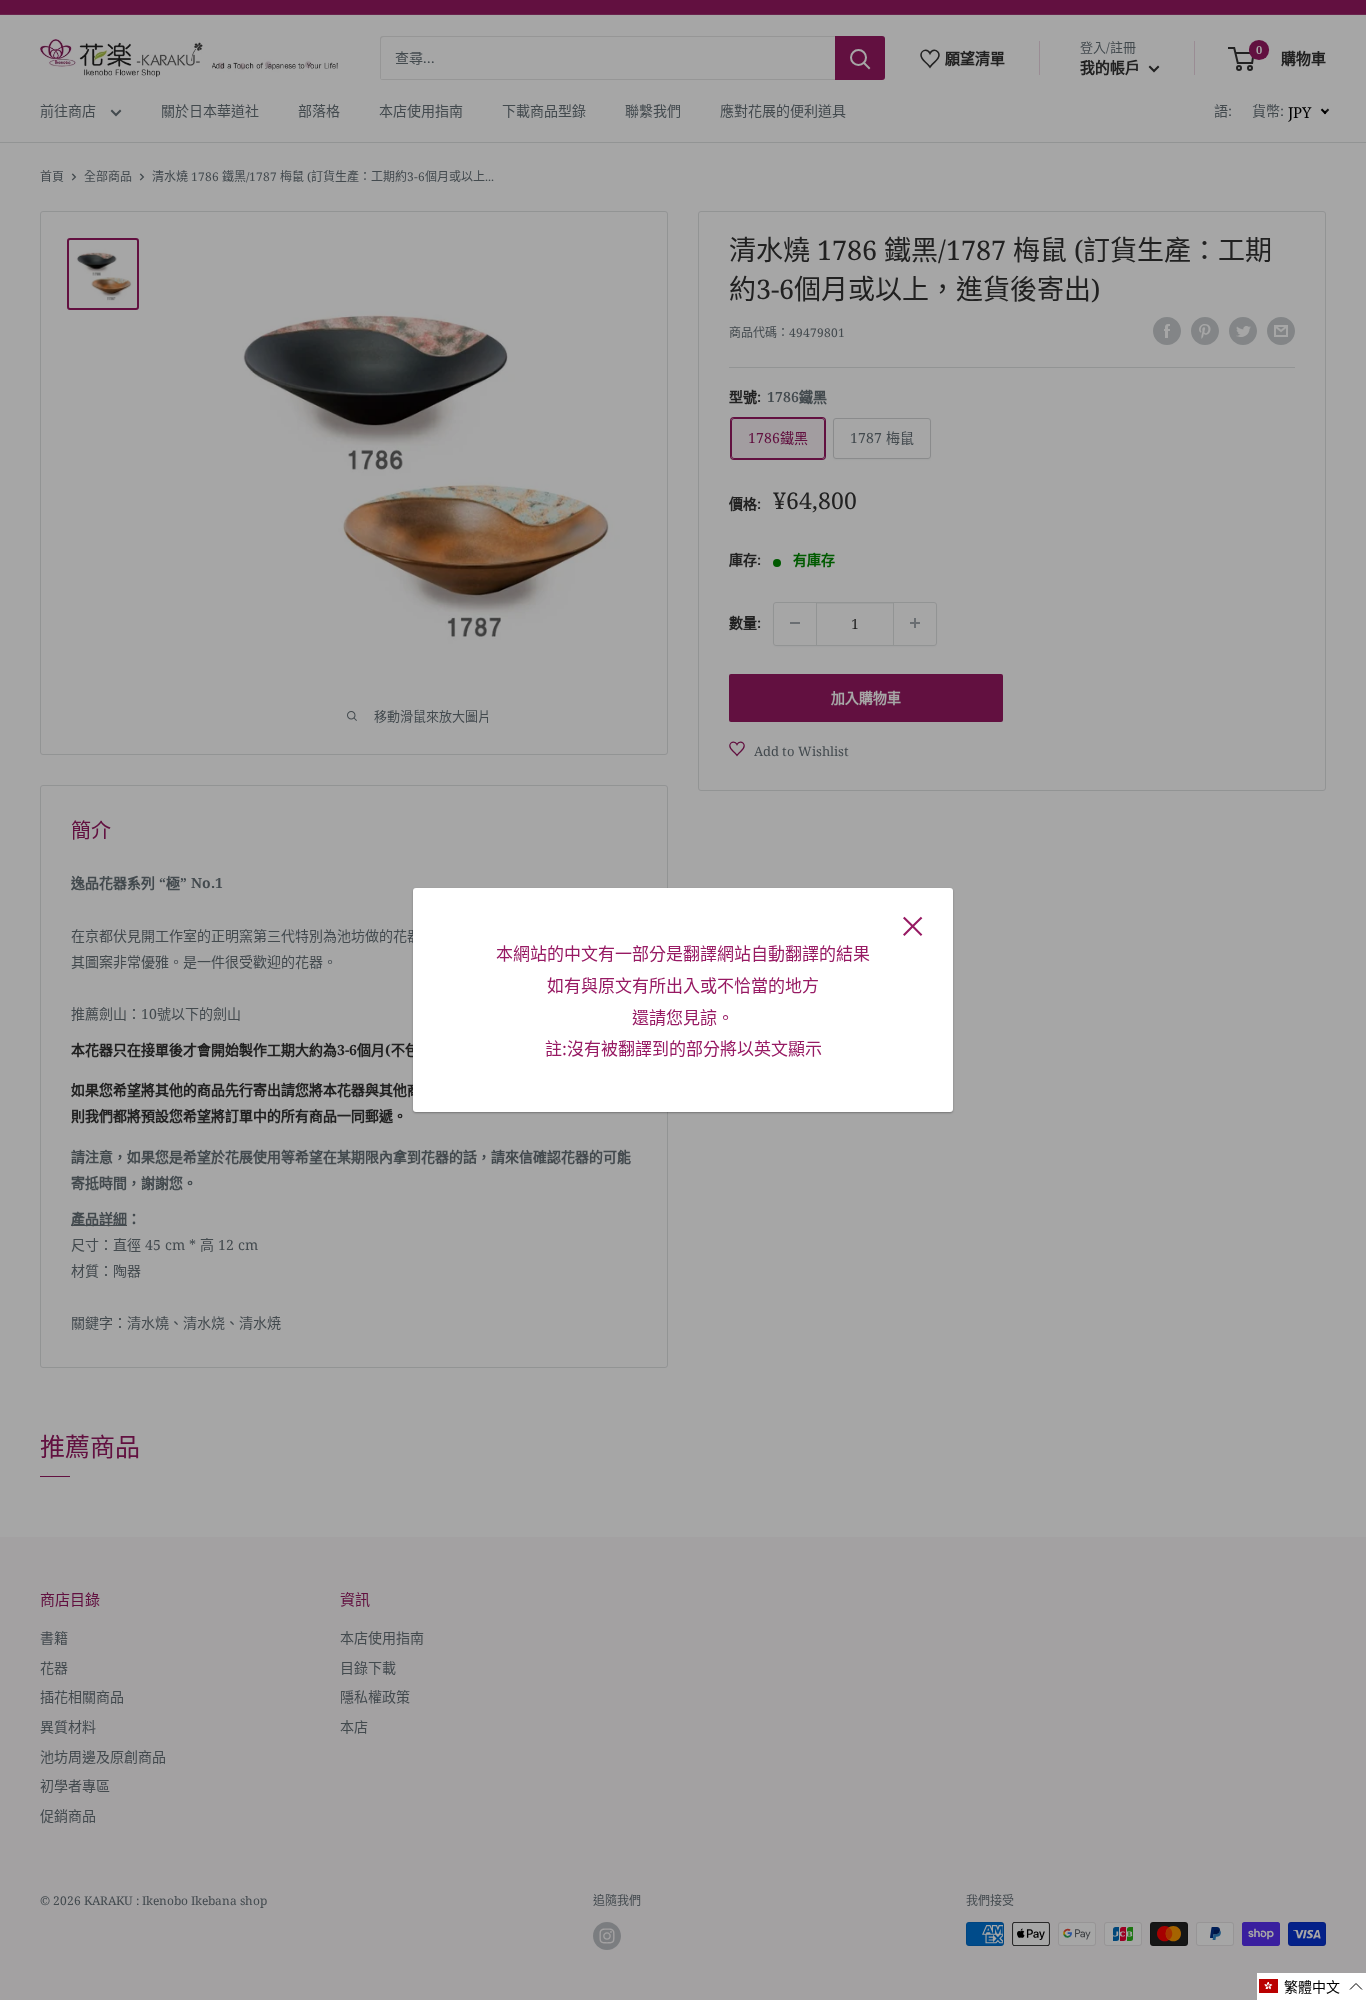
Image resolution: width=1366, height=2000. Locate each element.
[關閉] (913, 925)
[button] (1311, 1986)
